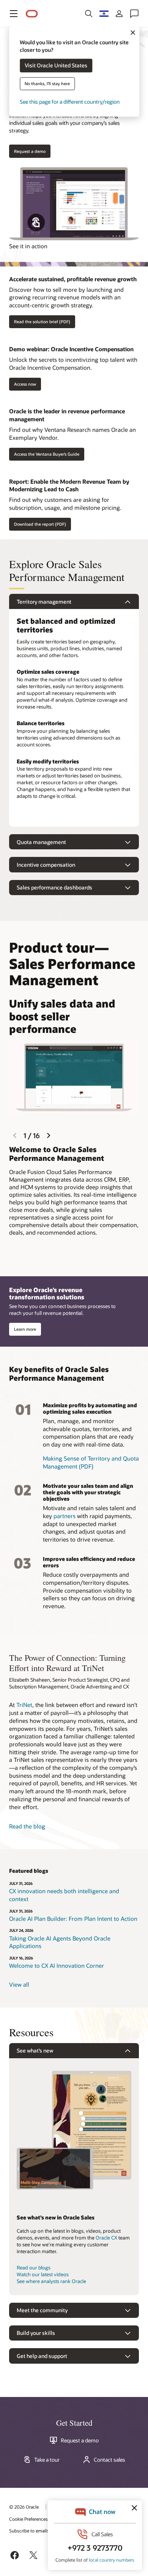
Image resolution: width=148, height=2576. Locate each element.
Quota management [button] (41, 842)
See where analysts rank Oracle (51, 2281)
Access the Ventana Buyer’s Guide (47, 454)
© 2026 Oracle (24, 2507)
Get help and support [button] (42, 2356)
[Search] (89, 14)
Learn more (25, 1329)
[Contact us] (134, 14)
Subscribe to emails (29, 2531)
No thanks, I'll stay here (47, 84)
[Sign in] (119, 14)
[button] (14, 14)
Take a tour (47, 2460)
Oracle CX (106, 2238)
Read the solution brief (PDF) (42, 322)
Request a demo (80, 2441)
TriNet (24, 1705)
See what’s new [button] (35, 2050)
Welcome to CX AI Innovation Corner (57, 1965)
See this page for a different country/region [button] (70, 102)
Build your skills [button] (36, 2333)
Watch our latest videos (43, 2274)
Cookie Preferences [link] (28, 2519)
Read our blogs (34, 2268)
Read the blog (27, 1826)
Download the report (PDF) (40, 524)
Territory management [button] (44, 602)
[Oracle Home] (32, 14)
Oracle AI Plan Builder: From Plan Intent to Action (73, 1919)
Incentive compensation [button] (46, 865)
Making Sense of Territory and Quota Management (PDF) (91, 1462)
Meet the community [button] (42, 2310)
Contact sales (109, 2460)
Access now (25, 384)
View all (19, 1984)
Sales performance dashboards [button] (54, 887)
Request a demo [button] (30, 151)
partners (65, 1516)
